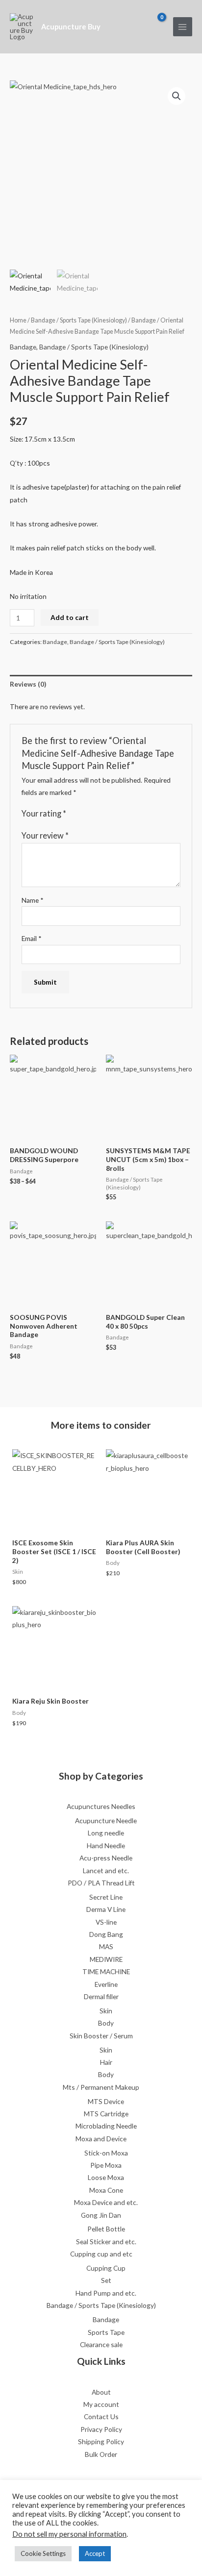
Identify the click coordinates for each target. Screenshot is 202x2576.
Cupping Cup (106, 2268)
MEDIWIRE (106, 1959)
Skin (106, 2011)
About (101, 2392)
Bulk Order (101, 2454)
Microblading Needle (106, 2126)
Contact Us (101, 2416)
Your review (45, 835)
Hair (106, 2062)
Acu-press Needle (106, 1858)
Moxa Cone (106, 2190)
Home (18, 320)
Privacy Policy (101, 2429)
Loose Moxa (106, 2177)
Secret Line (106, 1897)
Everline (106, 1984)
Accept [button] (95, 2553)
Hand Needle (106, 1845)
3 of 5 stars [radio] (93, 814)
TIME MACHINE (106, 1971)
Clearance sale (101, 2344)
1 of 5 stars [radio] (74, 814)
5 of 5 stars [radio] (112, 814)
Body (106, 2023)
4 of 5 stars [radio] (102, 814)
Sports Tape (106, 2332)
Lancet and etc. (106, 1870)
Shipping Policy (101, 2441)
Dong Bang (106, 1934)
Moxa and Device (101, 2139)
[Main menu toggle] (183, 27)
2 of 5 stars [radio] (83, 814)
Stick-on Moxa (106, 2153)
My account (101, 2404)
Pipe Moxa (106, 2165)
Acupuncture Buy (71, 27)
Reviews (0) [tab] (28, 684)
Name (33, 900)
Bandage (144, 320)
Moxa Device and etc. (106, 2202)
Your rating (44, 813)
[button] (177, 96)
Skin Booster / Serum (101, 2036)
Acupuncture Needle (106, 1821)
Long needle (106, 1833)
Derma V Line (106, 1909)
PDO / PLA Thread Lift (101, 1883)
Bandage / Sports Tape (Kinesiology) (79, 320)
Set (106, 2280)
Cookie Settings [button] (43, 2553)
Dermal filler (101, 1996)
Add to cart (70, 617)
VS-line (106, 1922)
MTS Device (106, 2101)
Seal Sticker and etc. (106, 2242)
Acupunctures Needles (101, 1806)
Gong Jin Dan (101, 2215)
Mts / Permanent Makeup (101, 2087)
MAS (106, 1946)
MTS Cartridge (106, 2114)
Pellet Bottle (106, 2229)
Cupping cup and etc (101, 2254)
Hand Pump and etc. (106, 2293)
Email (32, 938)
